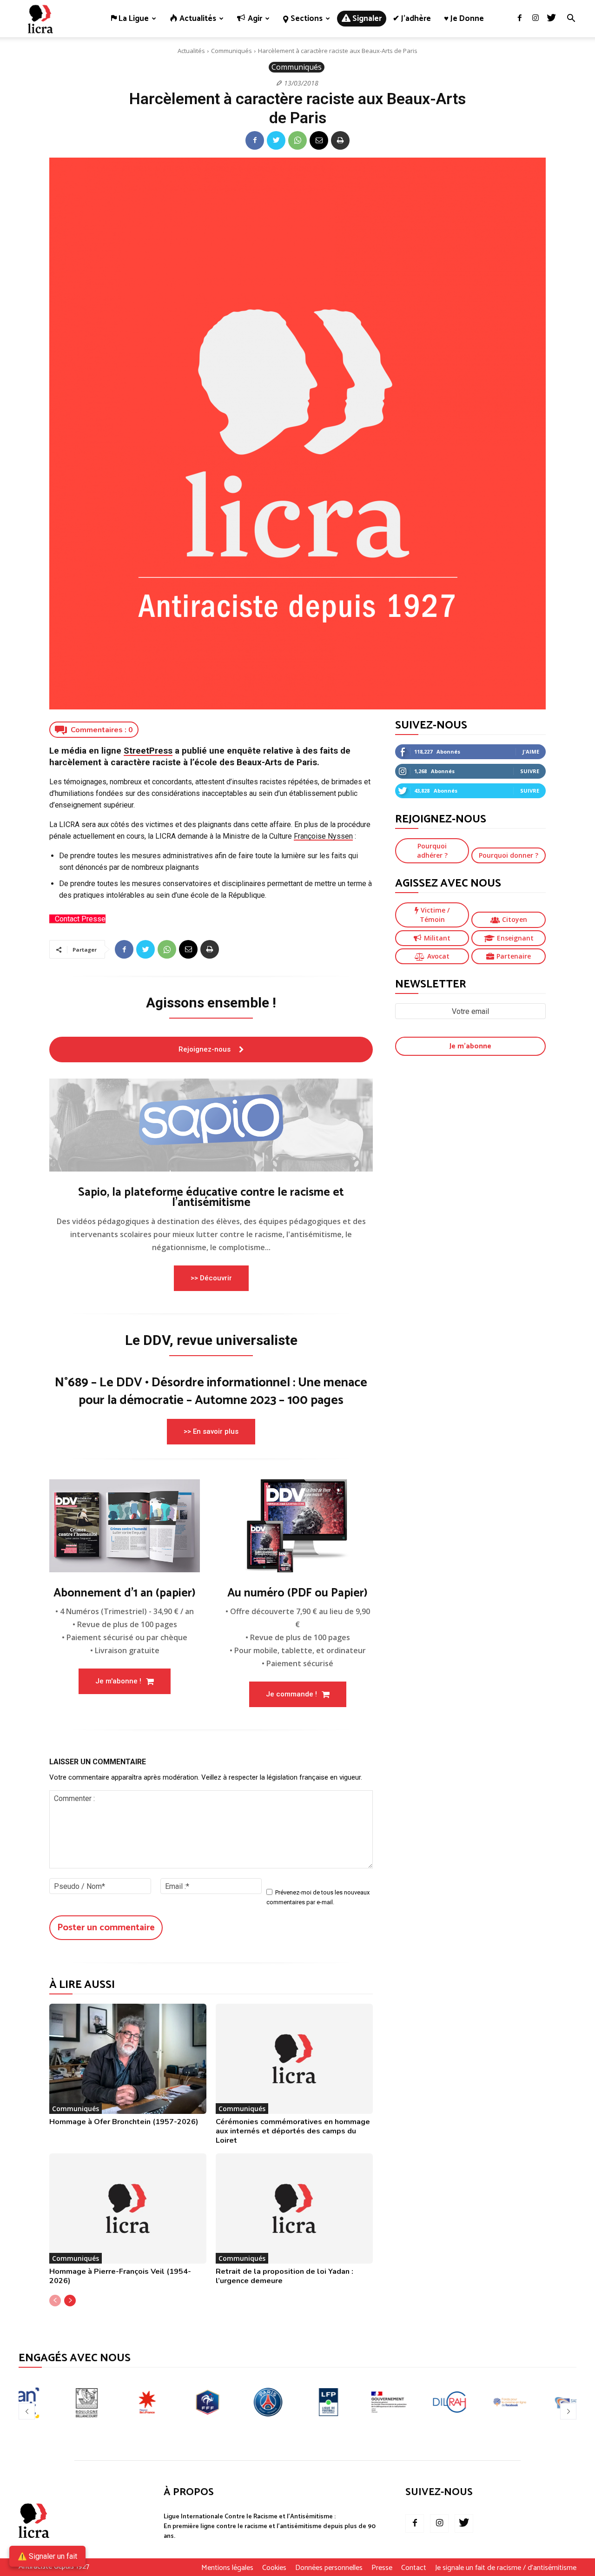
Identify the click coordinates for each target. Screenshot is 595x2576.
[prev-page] (55, 2301)
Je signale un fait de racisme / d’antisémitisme (506, 2568)
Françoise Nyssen (323, 836)
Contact (414, 2568)
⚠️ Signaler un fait (47, 2556)
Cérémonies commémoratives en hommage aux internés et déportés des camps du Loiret (293, 2131)
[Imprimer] (340, 140)
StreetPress (148, 751)
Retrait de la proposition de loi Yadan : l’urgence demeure (284, 2276)
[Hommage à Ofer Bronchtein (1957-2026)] (128, 2059)
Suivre (530, 771)
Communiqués (231, 51)
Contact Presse (80, 919)
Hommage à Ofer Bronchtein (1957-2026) (124, 2122)
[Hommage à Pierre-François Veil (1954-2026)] (128, 2208)
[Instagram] (535, 19)
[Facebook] (520, 19)
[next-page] (70, 2301)
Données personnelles (329, 2568)
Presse (382, 2568)
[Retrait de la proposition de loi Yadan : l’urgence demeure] (294, 2208)
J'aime (531, 752)
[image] (211, 1125)
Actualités (191, 51)
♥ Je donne (464, 19)
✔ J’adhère (412, 19)
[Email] (319, 140)
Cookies (274, 2568)
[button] (571, 19)
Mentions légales (227, 2568)
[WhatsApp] (297, 140)
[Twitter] (551, 19)
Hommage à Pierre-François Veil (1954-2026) (120, 2276)
